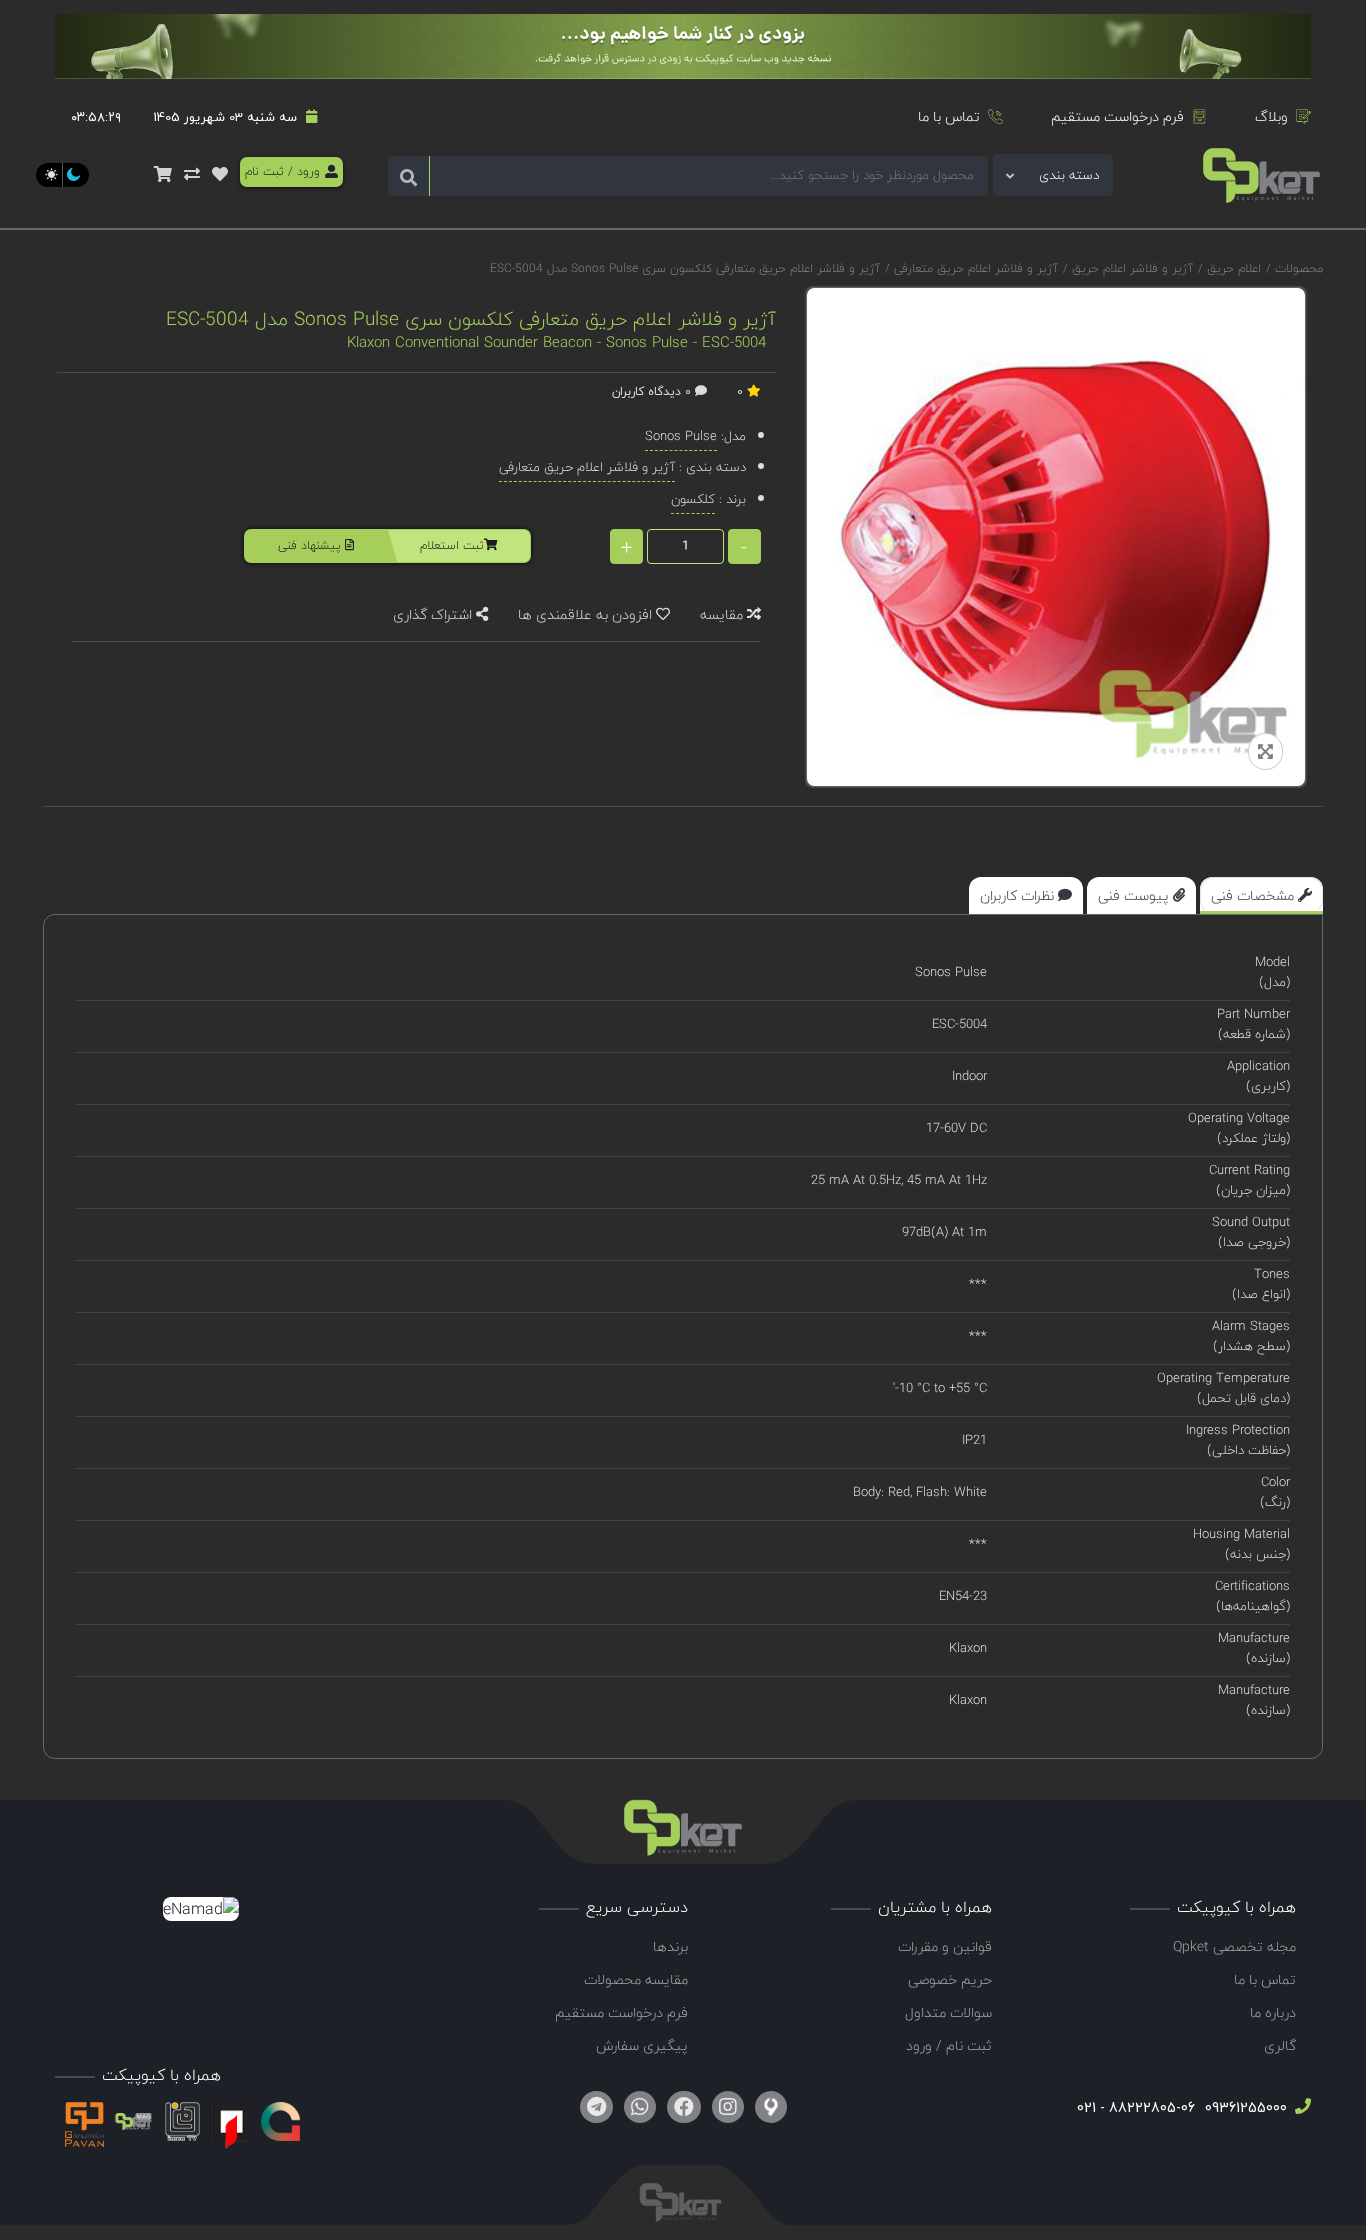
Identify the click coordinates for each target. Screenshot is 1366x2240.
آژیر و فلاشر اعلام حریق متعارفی (974, 268)
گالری (1280, 2045)
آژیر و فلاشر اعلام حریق (1130, 268)
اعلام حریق (1232, 268)
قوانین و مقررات (945, 1946)
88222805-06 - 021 (1136, 2107)
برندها (670, 1946)
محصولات (1299, 268)
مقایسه (723, 614)
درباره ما (1273, 2012)
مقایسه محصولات (636, 1979)
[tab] (1261, 895)
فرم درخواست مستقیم (1117, 116)
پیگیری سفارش (642, 2045)
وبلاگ (1271, 116)
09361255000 (1244, 2107)
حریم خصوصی (950, 1979)
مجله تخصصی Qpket (1234, 1946)
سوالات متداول (948, 2012)
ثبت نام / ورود (949, 2045)
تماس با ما (949, 116)
